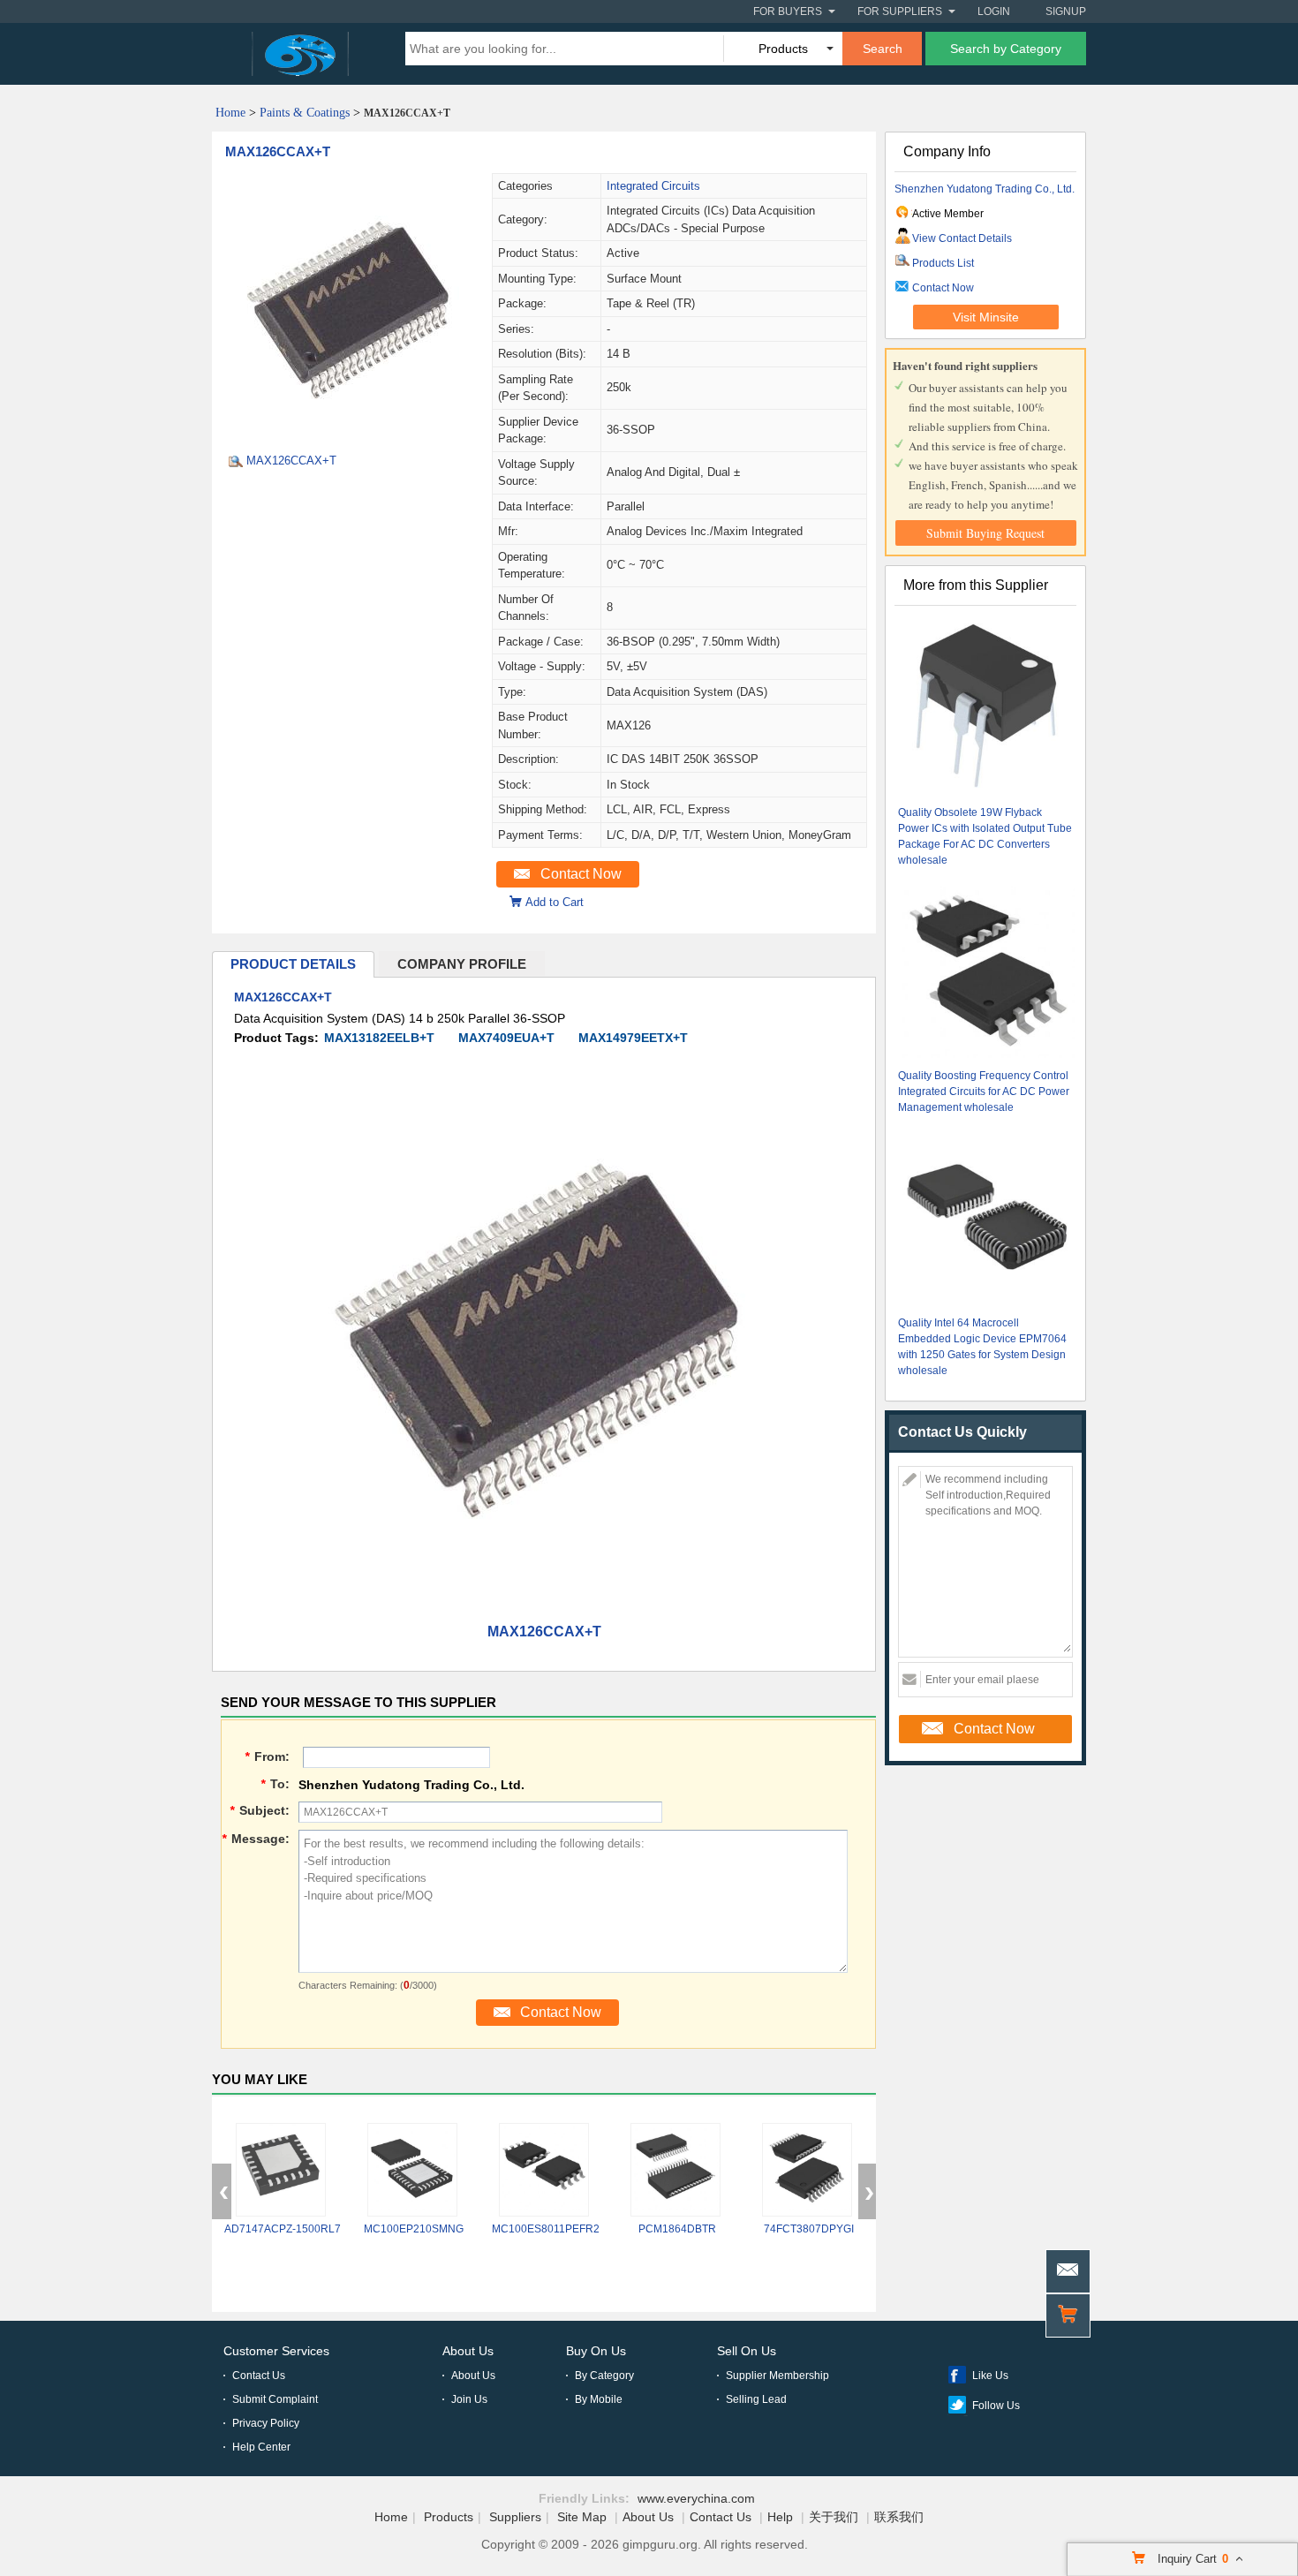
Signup (1066, 11)
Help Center (261, 2447)
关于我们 (834, 2517)
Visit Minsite (986, 317)
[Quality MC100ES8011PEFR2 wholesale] (544, 2170)
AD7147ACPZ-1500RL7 (283, 2229)
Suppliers (515, 2517)
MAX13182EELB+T (379, 1038)
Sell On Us (747, 2351)
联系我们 (899, 2517)
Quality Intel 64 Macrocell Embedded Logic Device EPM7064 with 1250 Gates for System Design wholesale (982, 1347)
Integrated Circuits (653, 186)
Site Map (582, 2517)
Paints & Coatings (305, 113)
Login (994, 11)
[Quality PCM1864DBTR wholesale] (675, 2170)
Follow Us (996, 2406)
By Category (604, 2376)
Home (230, 113)
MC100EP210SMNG (414, 2229)
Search (883, 49)
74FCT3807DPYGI (809, 2229)
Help (780, 2517)
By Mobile (599, 2399)
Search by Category (1006, 49)
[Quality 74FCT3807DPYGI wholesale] (807, 2170)
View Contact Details (962, 238)
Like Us (990, 2376)
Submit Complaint (275, 2399)
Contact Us (259, 2376)
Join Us (469, 2399)
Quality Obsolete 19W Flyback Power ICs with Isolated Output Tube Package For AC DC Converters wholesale (985, 836)
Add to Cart (555, 902)
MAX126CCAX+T (278, 151)
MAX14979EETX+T (633, 1038)
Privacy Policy (266, 2423)
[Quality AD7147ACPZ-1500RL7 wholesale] (281, 2170)
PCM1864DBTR (677, 2229)
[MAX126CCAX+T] (351, 434)
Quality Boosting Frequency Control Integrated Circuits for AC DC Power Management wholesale (984, 1092)
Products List (943, 263)
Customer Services (276, 2351)
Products (449, 2517)
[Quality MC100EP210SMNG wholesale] (412, 2170)
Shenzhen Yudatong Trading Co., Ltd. (985, 189)
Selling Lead (756, 2399)
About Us (468, 2351)
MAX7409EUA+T (506, 1038)
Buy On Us (596, 2351)
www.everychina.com (696, 2498)
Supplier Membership (777, 2376)
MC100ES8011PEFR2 (546, 2229)
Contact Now (581, 874)
